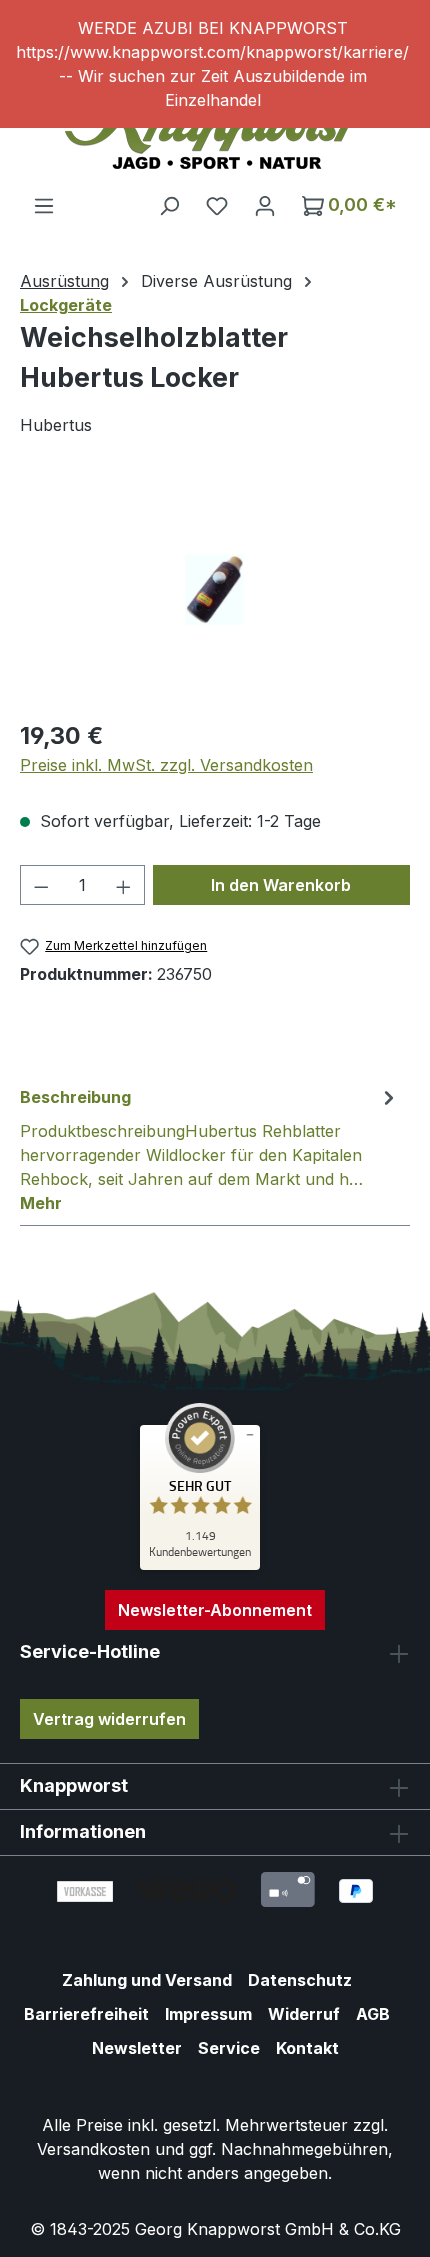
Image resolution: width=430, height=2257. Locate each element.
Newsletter (137, 2048)
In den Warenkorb (281, 885)
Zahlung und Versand (147, 1980)
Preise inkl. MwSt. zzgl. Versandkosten (166, 765)
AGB (373, 2014)
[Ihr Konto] (265, 205)
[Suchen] (169, 205)
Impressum (208, 2014)
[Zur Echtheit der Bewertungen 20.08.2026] (200, 1565)
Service (229, 2048)
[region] (215, 64)
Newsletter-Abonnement (215, 1610)
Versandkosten (93, 2149)
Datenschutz (300, 1980)
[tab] (210, 1149)
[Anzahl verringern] (41, 885)
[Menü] (44, 205)
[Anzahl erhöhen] (124, 885)
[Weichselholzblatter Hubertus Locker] (214, 590)
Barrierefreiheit (86, 2014)
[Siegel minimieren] (250, 1435)
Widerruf (304, 2014)
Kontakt (307, 2048)
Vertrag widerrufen (109, 1719)
